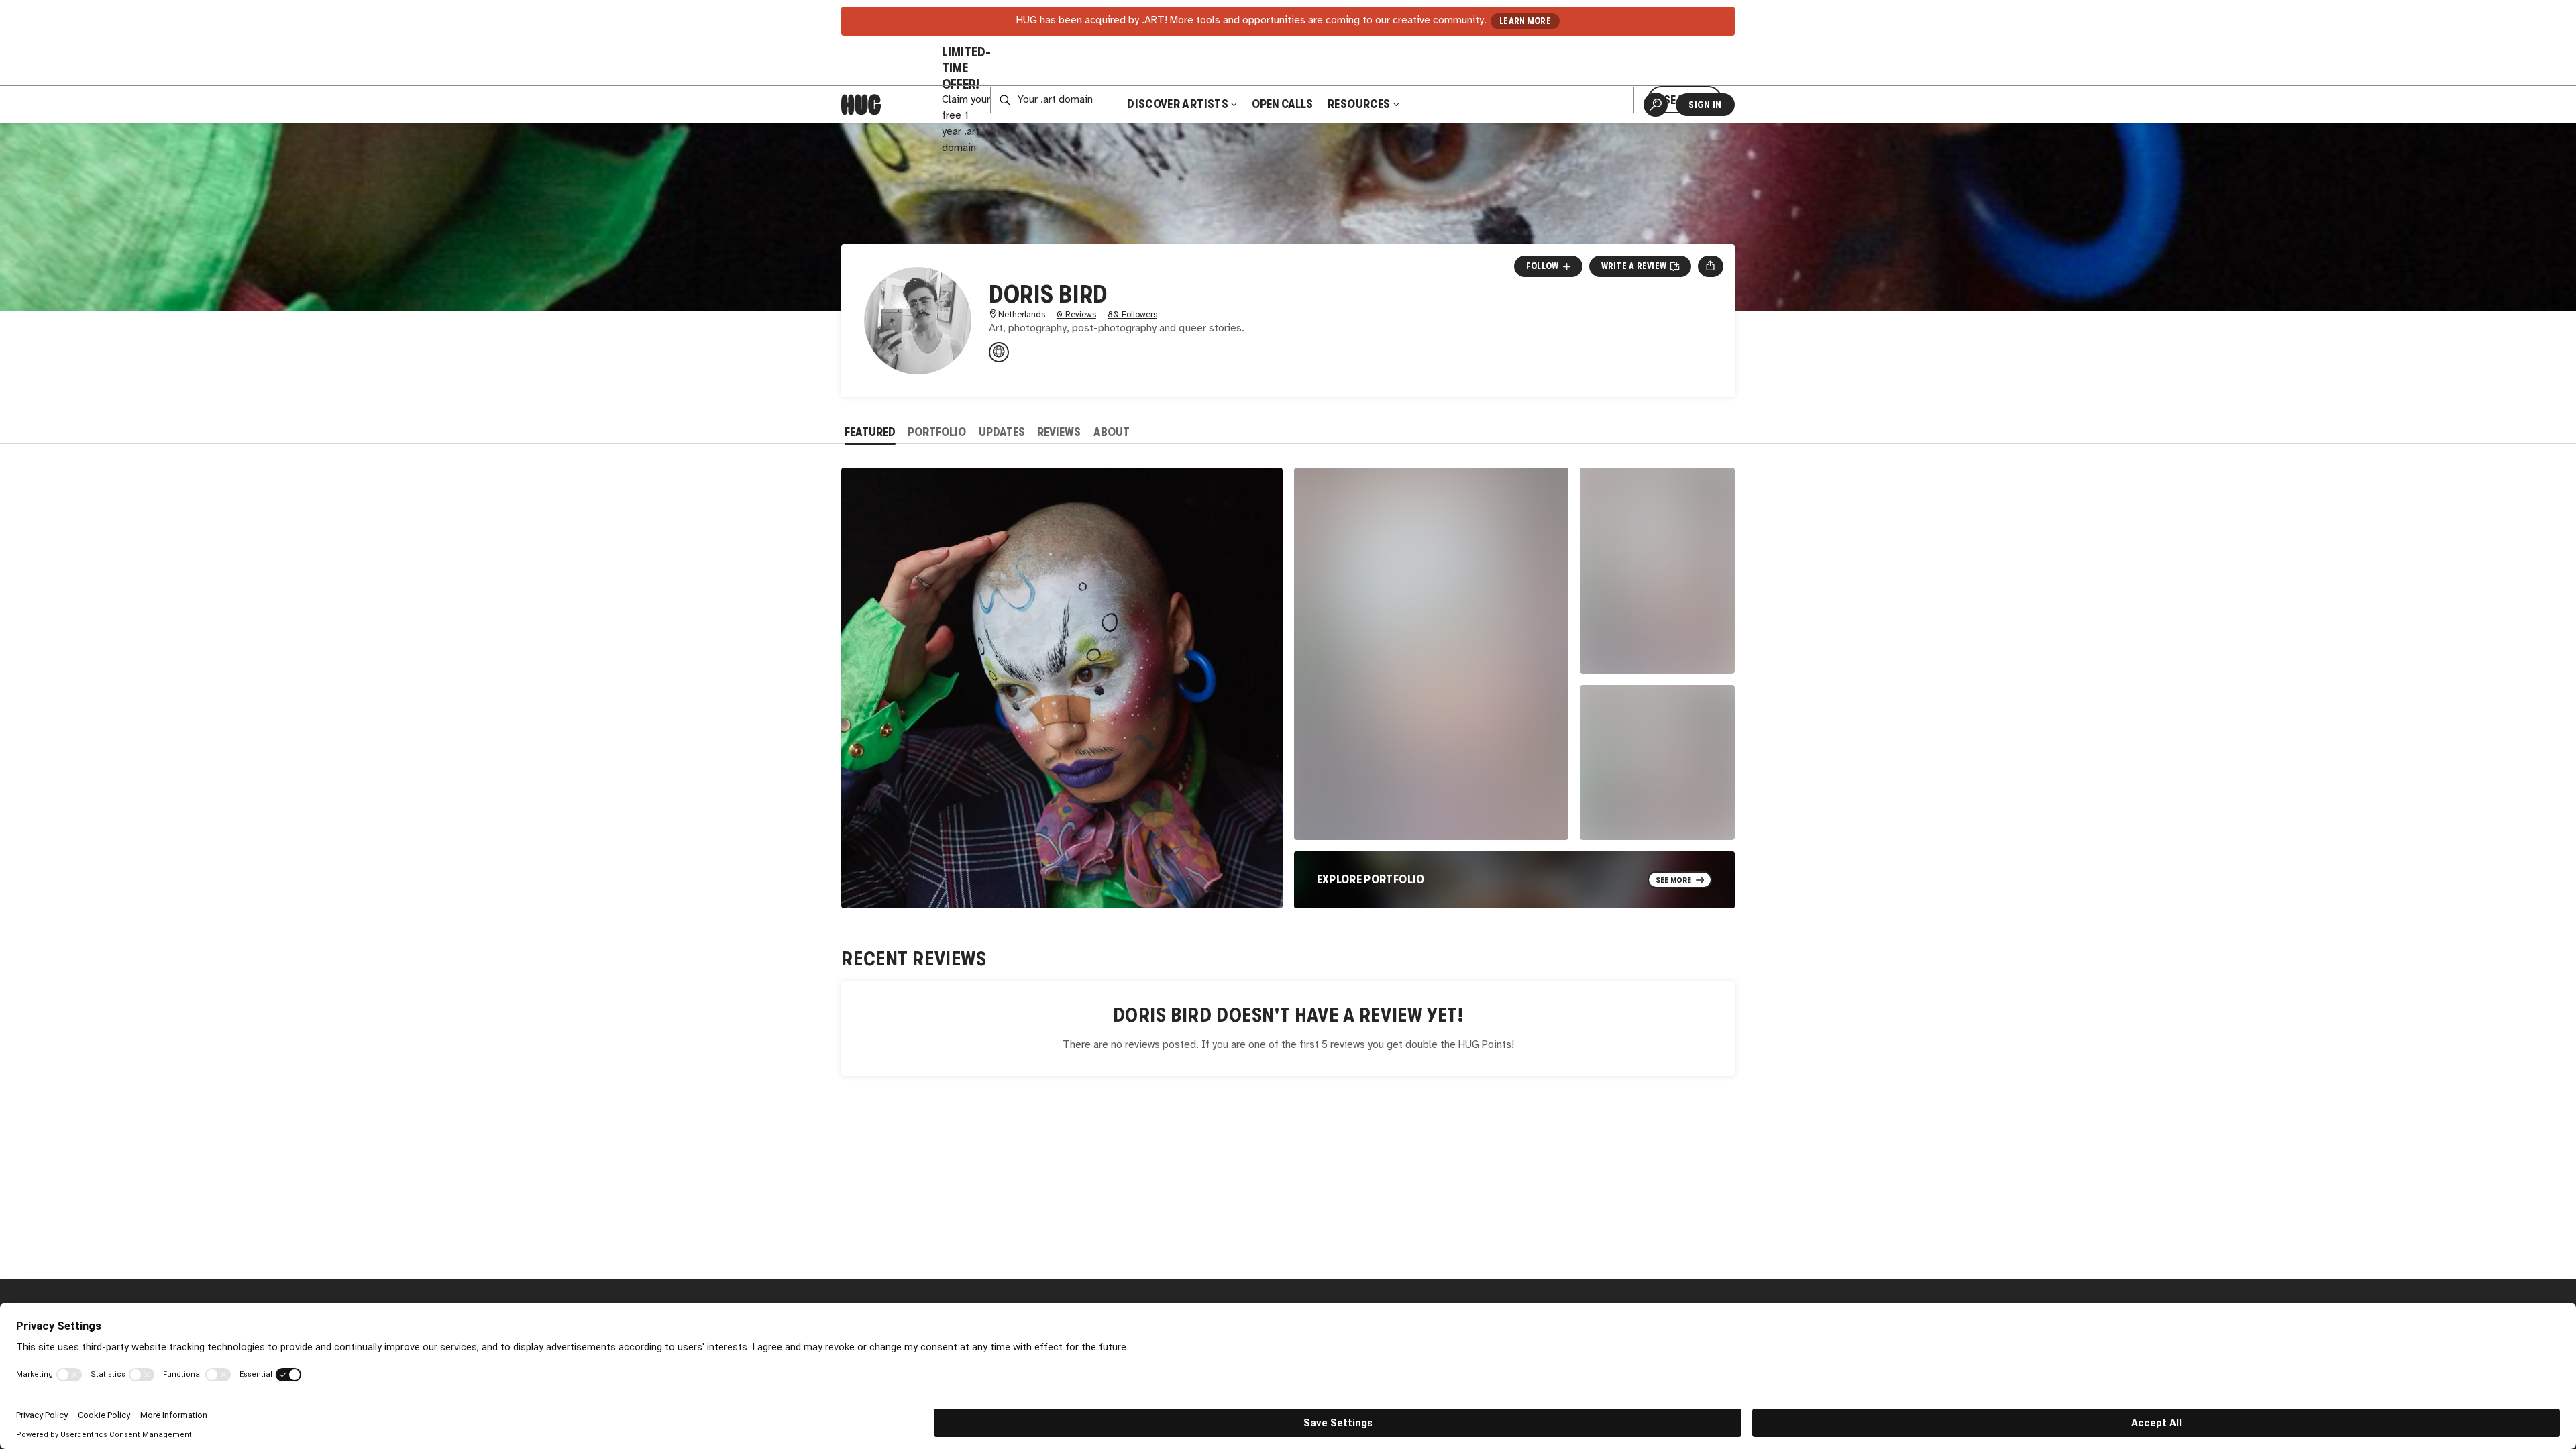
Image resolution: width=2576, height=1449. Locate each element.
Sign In (1705, 105)
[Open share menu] (1710, 266)
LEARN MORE (1525, 21)
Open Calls (1282, 104)
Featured (870, 432)
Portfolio (937, 432)
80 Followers (1132, 315)
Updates (1002, 432)
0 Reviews (1076, 315)
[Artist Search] (1656, 105)
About (1112, 432)
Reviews (1059, 432)
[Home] (861, 105)
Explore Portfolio (1371, 879)
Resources (1360, 104)
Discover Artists (1178, 104)
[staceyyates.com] (999, 352)
